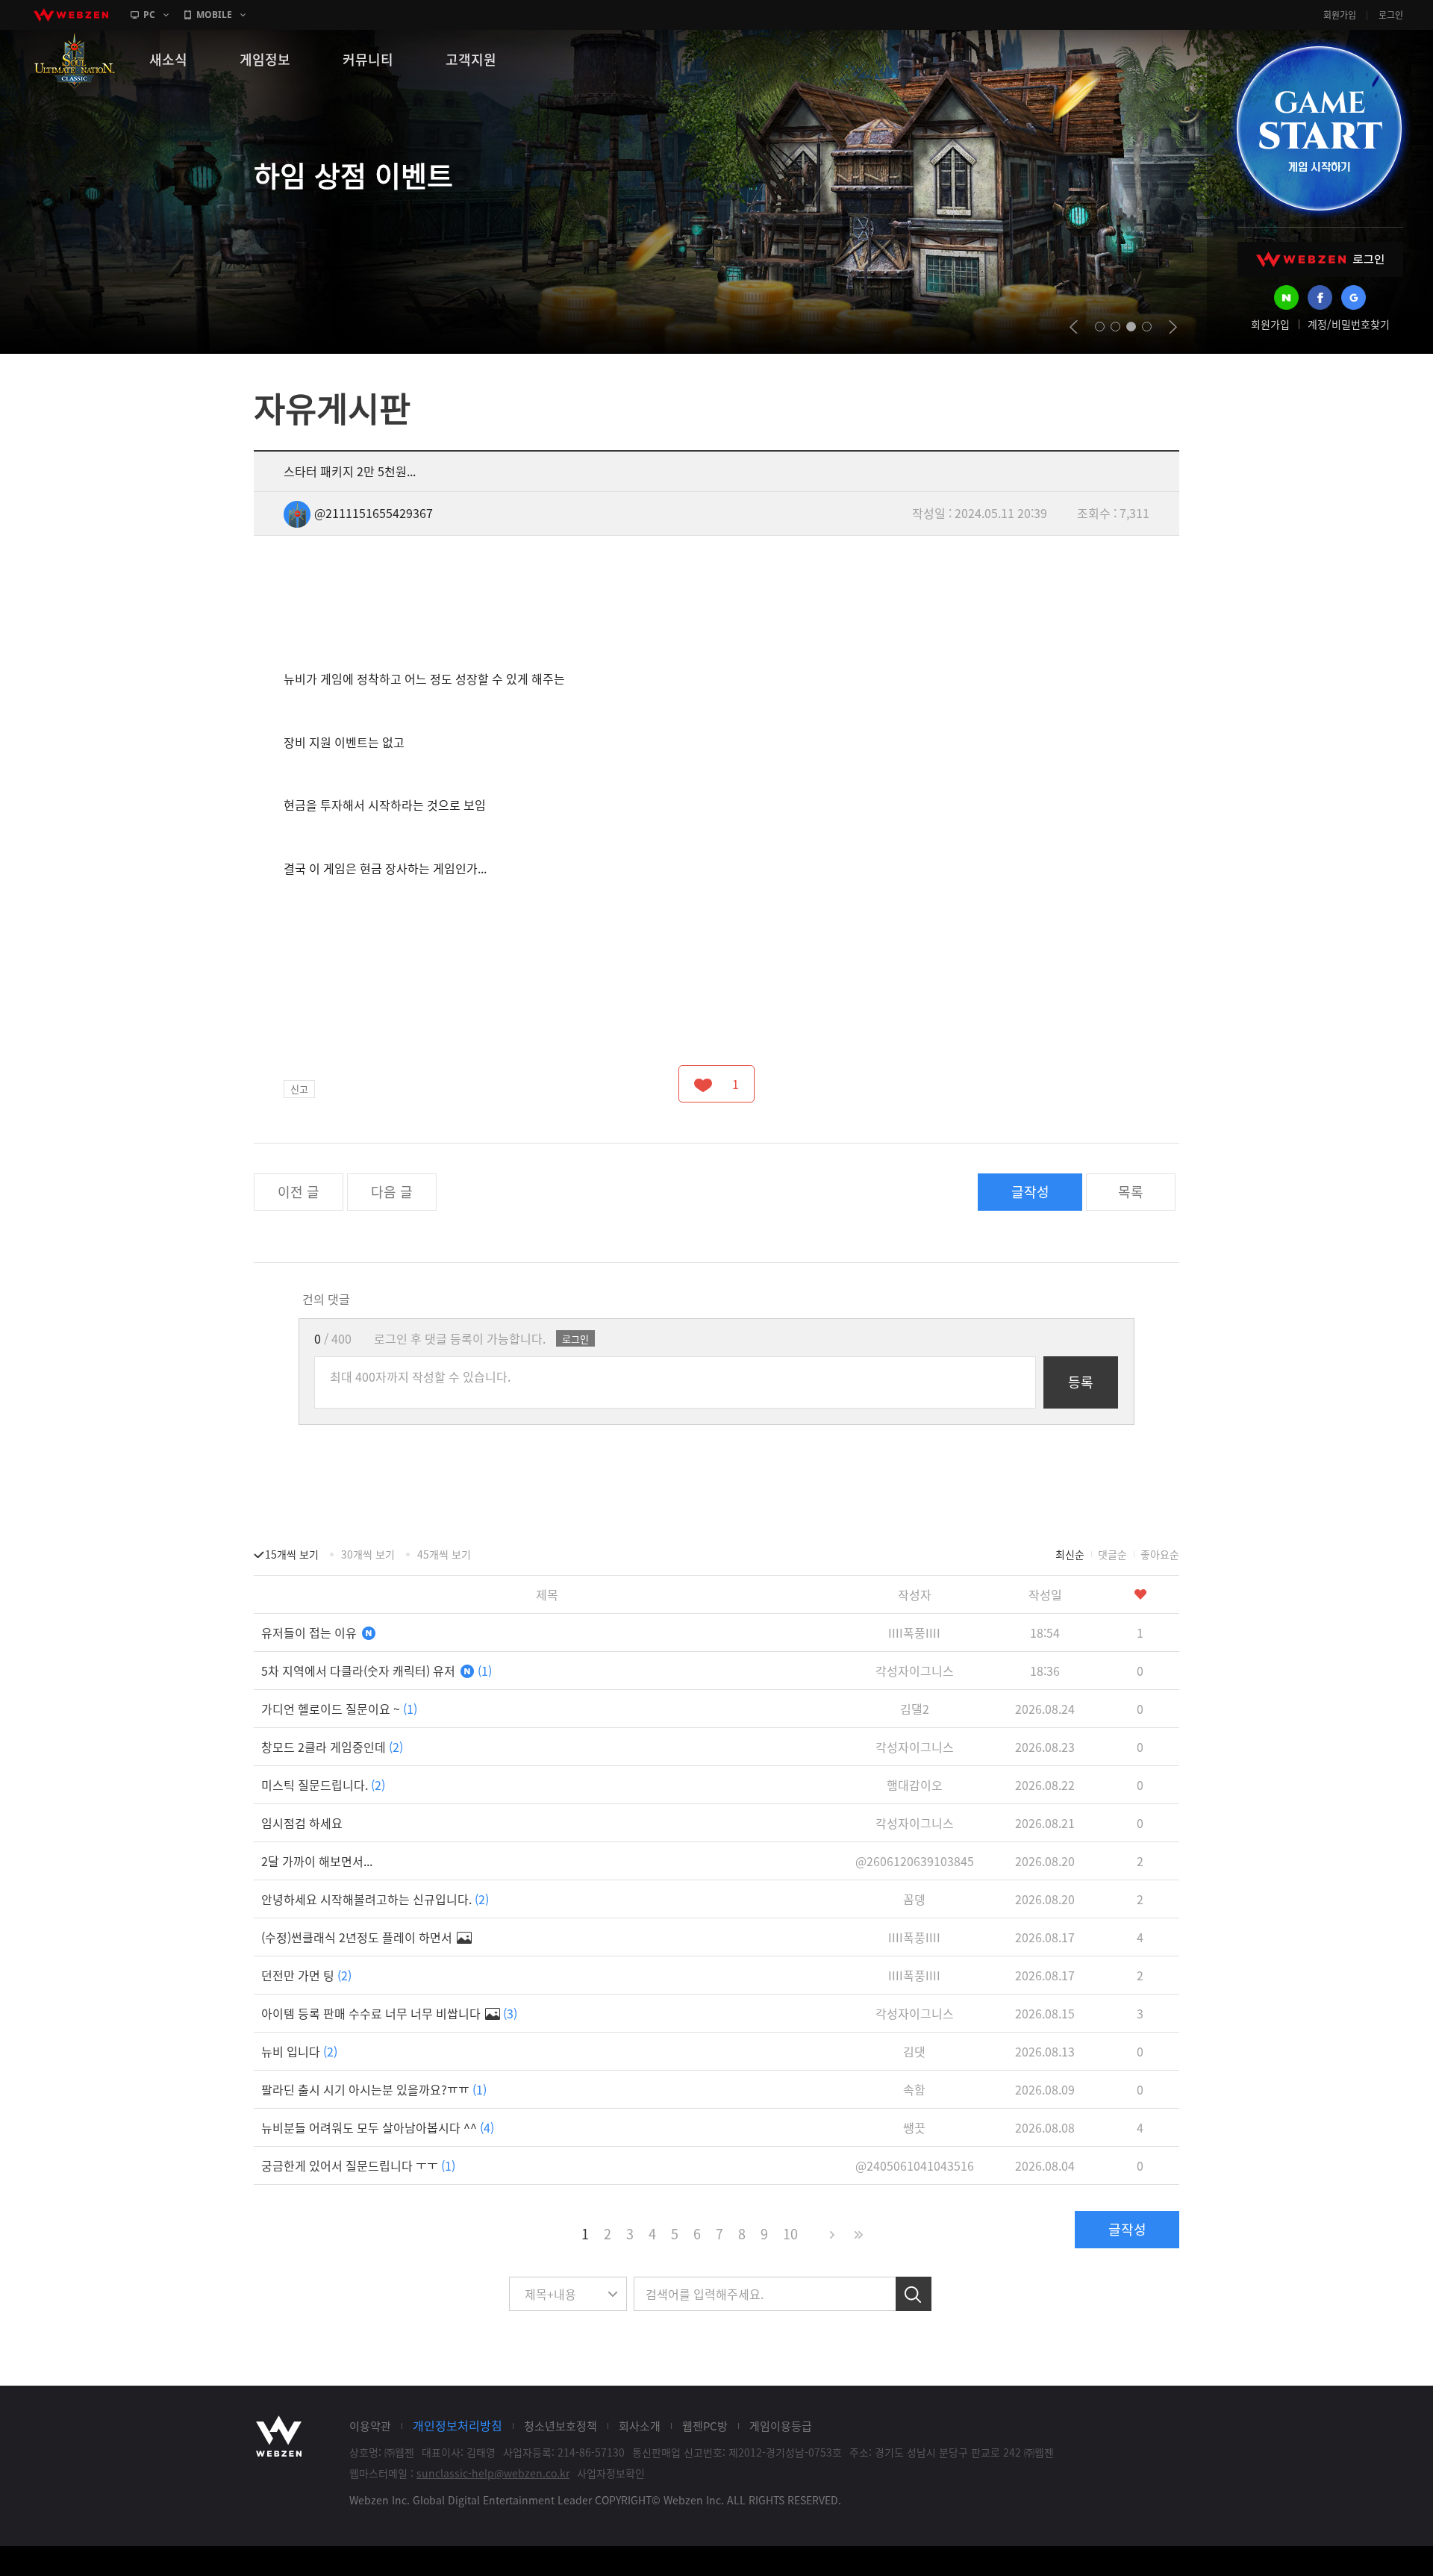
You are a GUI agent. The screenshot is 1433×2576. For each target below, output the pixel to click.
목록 (1131, 1192)
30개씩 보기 (368, 1554)
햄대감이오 (915, 1785)
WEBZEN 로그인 (1320, 259)
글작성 (1030, 1192)
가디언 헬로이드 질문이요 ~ (339, 1709)
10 (790, 2234)
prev (1074, 327)
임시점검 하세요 (302, 1823)
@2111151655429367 (374, 513)
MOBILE (214, 15)
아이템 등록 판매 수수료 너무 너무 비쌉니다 (389, 2013)
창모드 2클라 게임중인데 (332, 1747)
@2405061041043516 (915, 2165)
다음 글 (392, 1192)
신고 (299, 1089)
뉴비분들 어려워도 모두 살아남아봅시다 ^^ (378, 2127)
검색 (914, 2294)
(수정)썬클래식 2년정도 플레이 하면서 (358, 1937)
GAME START (1319, 128)
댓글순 (1112, 1554)
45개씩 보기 (444, 1554)
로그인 (1391, 15)
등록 (1081, 1382)
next (1173, 327)
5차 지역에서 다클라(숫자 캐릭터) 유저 (377, 1671)
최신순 (1070, 1554)
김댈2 (915, 1709)
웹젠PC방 (705, 2426)
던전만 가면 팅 (306, 1975)
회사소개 (640, 2426)
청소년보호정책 (561, 2426)
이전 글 (299, 1192)
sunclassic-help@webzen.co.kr (493, 2473)
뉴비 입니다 (299, 2051)
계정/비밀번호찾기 (1349, 324)
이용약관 (370, 2426)
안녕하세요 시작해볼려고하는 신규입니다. (375, 1899)
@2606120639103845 (915, 1861)
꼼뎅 (914, 1899)
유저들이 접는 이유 (310, 1632)
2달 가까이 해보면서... (317, 1861)
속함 (914, 2089)
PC (149, 15)
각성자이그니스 (915, 1671)
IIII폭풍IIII (914, 1632)
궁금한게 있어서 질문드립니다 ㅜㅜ (358, 2165)
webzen (71, 15)
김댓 (914, 2051)
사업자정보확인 (611, 2473)
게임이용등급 (781, 2426)
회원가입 (1340, 15)
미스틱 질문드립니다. (323, 1785)
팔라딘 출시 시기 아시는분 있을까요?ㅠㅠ (374, 2089)
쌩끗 (914, 2127)
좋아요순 (1160, 1554)
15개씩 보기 (292, 1554)
